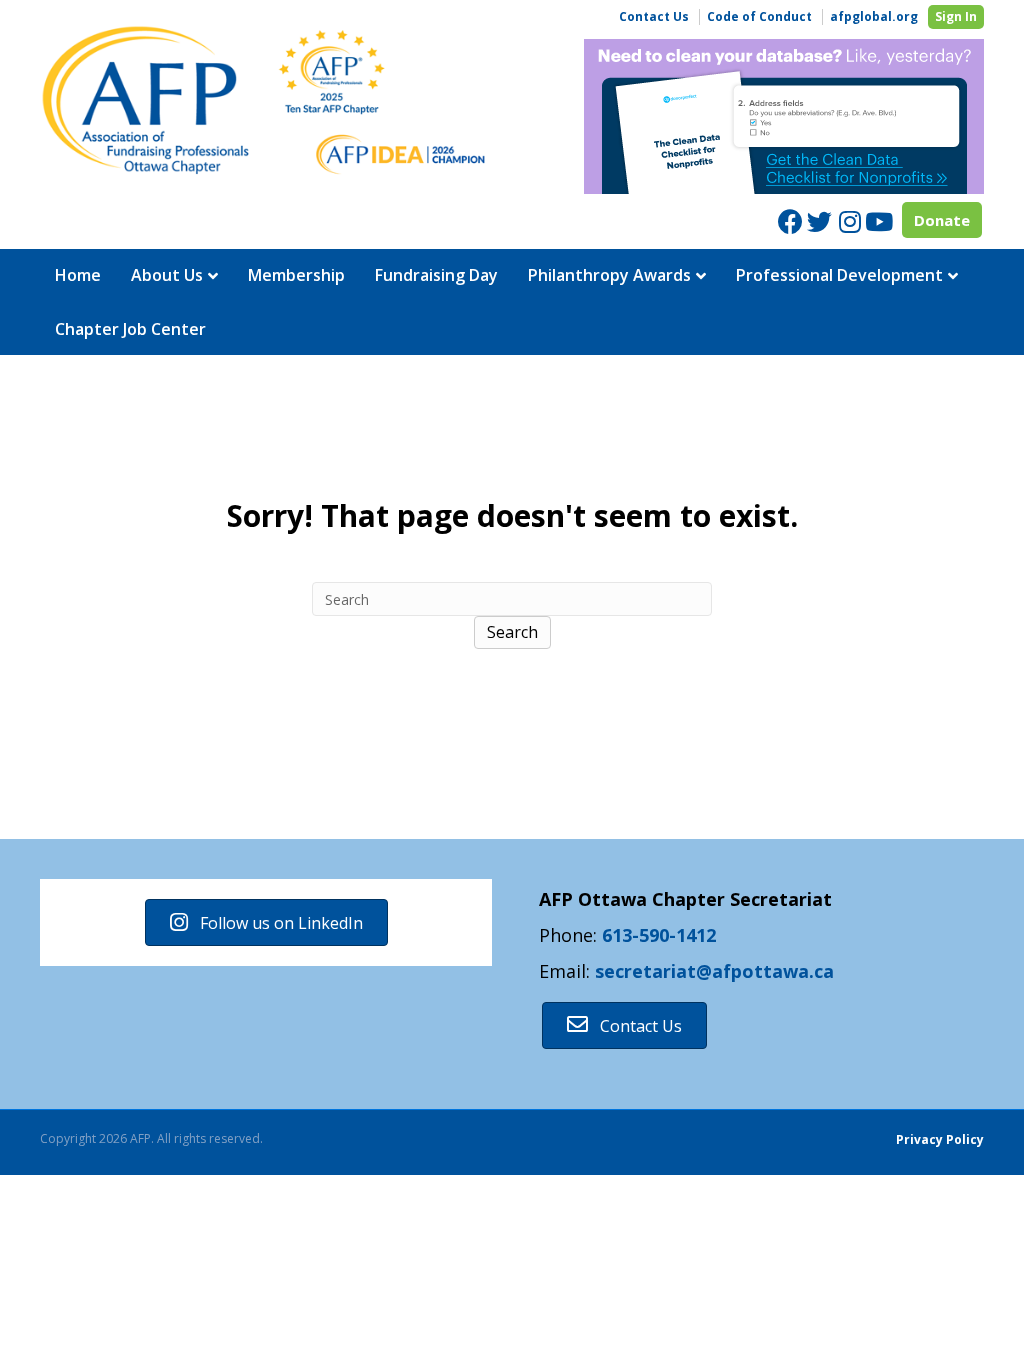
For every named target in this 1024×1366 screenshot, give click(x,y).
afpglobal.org (874, 17)
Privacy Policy (940, 1139)
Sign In (956, 16)
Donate (942, 220)
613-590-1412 (659, 935)
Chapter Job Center (130, 329)
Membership (296, 275)
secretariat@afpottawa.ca (714, 971)
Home (78, 275)
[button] (266, 922)
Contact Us (654, 17)
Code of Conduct (759, 17)
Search (512, 632)
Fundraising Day (436, 275)
